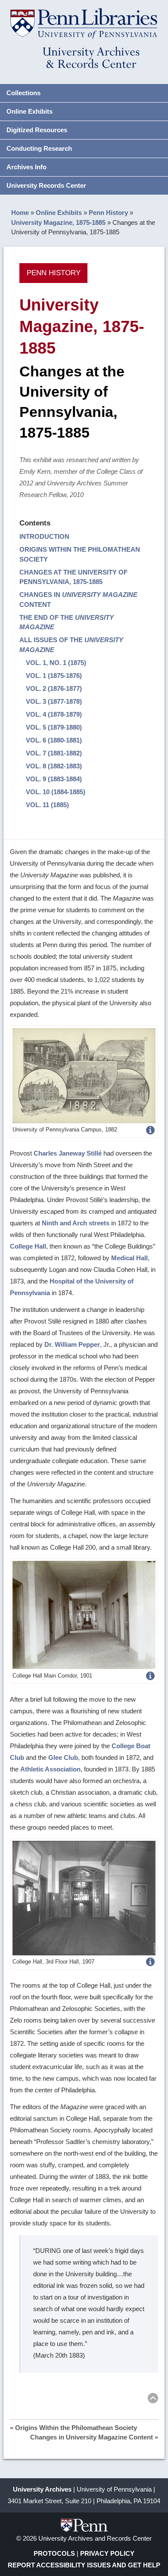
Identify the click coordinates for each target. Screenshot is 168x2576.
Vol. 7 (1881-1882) (54, 753)
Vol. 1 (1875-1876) (54, 676)
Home (20, 213)
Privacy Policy (107, 2553)
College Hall (28, 1246)
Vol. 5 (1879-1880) (54, 727)
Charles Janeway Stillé (68, 1153)
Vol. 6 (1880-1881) (54, 740)
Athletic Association (50, 1769)
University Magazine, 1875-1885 (58, 222)
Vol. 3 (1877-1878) (54, 701)
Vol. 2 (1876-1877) (54, 688)
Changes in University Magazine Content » (94, 2437)
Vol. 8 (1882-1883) (54, 766)
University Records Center (46, 185)
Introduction (44, 536)
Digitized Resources (37, 130)
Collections (23, 93)
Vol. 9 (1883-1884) (54, 779)
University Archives (42, 2489)
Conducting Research (39, 148)
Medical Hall (129, 1258)
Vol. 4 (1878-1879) (54, 714)
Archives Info (26, 167)
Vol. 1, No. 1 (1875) (56, 663)
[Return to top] (153, 2400)
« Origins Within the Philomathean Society (73, 2428)
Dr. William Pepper (72, 1344)
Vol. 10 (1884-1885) (56, 792)
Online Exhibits (30, 111)
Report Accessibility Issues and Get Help (84, 2565)
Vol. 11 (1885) (47, 805)
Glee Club (63, 1757)
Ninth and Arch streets (76, 1223)
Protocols (54, 2553)
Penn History (108, 213)
